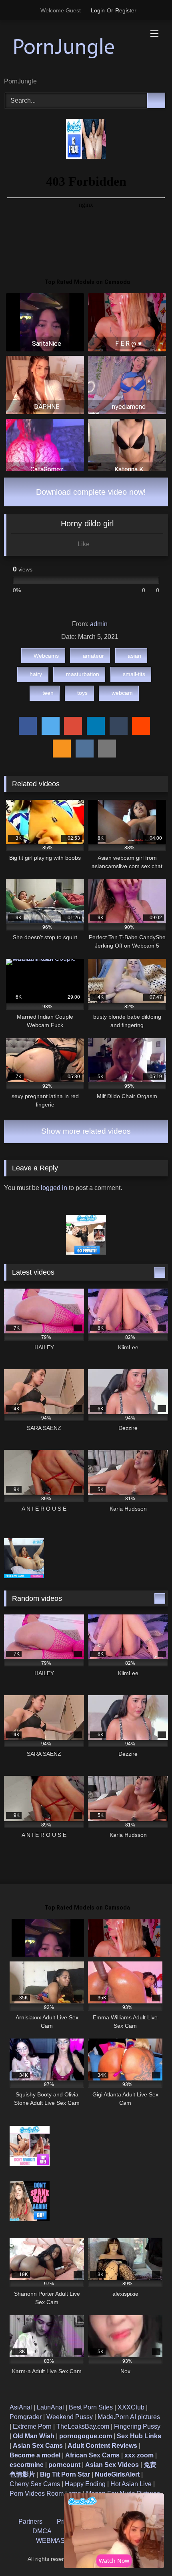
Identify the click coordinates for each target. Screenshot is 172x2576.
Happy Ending (85, 2484)
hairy (36, 674)
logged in (54, 1188)
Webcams (46, 656)
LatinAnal (50, 2407)
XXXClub (131, 2407)
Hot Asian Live (131, 2484)
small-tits (134, 674)
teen (48, 693)
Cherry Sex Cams (35, 2484)
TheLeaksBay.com (83, 2426)
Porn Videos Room (37, 2494)
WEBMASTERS (59, 2541)
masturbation (83, 674)
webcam (122, 693)
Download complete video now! (90, 492)
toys (82, 693)
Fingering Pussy (137, 2426)
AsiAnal (21, 2407)
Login (98, 10)
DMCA (42, 2531)
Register (126, 10)
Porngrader (26, 2417)
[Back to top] (148, 2552)
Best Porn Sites (91, 2407)
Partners (30, 2521)
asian (134, 656)
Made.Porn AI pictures (129, 2417)
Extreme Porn (32, 2426)
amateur (93, 656)
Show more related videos (86, 1131)
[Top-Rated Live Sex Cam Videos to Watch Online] (70, 49)
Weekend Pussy (70, 2417)
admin (99, 624)
